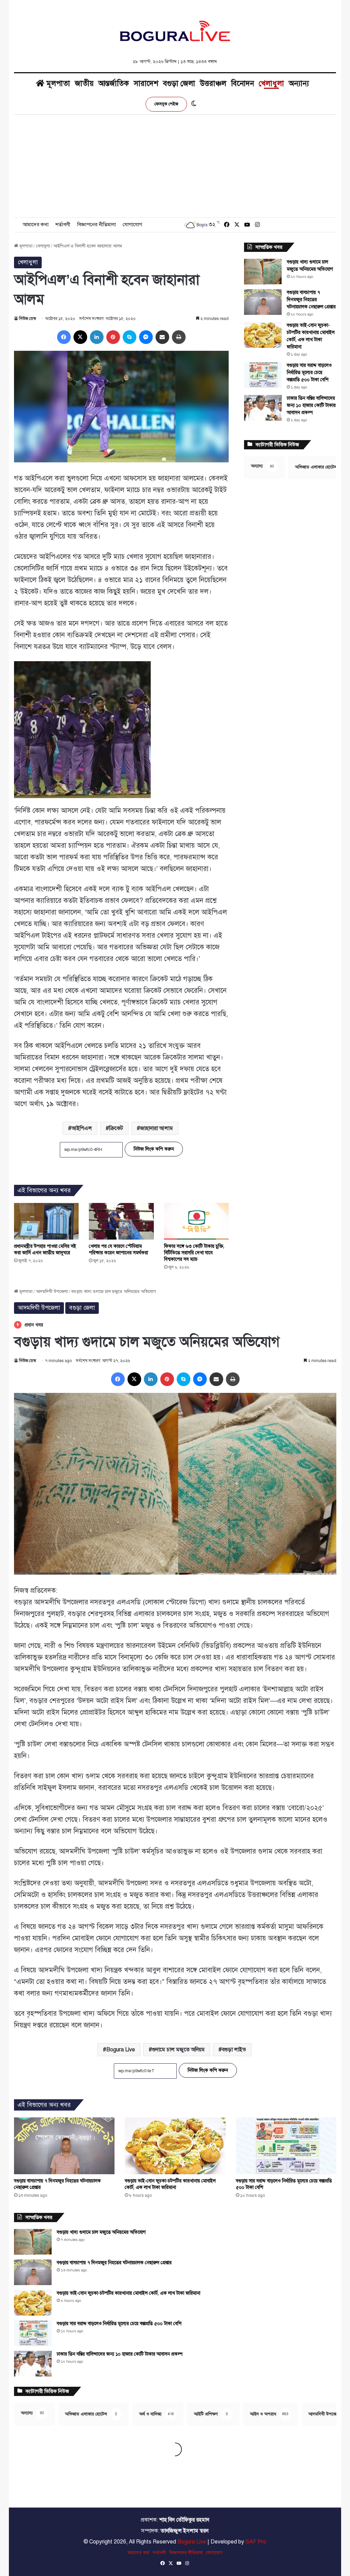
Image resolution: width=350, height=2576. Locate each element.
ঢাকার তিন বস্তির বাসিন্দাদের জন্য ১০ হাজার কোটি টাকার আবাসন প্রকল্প (311, 405)
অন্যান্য (299, 83)
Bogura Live (192, 2542)
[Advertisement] (175, 166)
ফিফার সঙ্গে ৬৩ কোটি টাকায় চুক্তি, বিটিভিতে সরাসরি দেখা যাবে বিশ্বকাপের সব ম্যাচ (194, 1253)
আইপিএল (82, 1128)
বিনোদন (243, 83)
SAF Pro (256, 2542)
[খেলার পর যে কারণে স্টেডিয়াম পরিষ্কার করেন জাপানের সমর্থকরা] (121, 1221)
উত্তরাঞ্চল (213, 83)
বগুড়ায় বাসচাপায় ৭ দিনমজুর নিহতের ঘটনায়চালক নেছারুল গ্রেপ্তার (311, 300)
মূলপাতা (57, 83)
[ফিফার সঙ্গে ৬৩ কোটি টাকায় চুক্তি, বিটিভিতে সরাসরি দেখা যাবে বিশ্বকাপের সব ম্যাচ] (197, 1221)
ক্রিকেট (116, 1128)
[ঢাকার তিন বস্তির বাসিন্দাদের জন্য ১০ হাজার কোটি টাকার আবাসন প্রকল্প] (263, 408)
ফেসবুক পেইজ (166, 104)
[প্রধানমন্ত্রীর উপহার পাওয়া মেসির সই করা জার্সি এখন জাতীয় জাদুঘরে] (46, 1221)
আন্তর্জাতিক (114, 83)
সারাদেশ (146, 83)
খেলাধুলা (271, 83)
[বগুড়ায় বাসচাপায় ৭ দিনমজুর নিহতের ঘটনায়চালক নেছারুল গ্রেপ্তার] (263, 302)
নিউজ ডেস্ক (28, 319)
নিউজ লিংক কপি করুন (154, 1149)
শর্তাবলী (63, 225)
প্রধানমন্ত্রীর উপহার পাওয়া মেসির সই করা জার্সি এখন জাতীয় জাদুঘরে (45, 1249)
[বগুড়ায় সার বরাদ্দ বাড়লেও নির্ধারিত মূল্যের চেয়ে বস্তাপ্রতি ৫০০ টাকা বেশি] (263, 375)
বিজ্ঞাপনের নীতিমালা (97, 225)
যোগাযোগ (132, 225)
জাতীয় (84, 83)
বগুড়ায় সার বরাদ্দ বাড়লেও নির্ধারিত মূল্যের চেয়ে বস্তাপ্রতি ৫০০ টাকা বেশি (309, 373)
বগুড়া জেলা (179, 83)
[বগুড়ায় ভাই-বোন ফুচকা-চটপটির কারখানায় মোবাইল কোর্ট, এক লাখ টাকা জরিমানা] (263, 335)
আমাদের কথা (36, 225)
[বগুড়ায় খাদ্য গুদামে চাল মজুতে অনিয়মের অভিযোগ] (263, 272)
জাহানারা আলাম (157, 1128)
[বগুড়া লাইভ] (175, 31)
